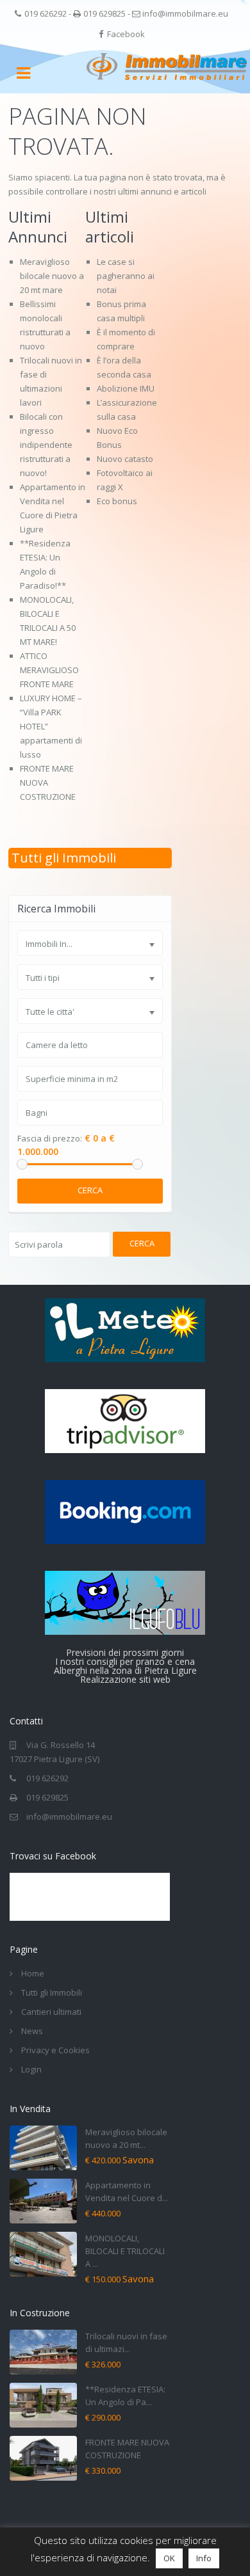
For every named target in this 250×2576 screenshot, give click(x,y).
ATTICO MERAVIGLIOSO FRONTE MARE (49, 670)
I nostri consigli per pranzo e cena (125, 1661)
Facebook (126, 34)
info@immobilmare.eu (185, 13)
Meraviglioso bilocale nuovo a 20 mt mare (52, 276)
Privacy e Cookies (55, 2050)
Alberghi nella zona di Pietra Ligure (125, 1670)
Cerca (90, 1190)
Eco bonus (117, 501)
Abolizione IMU (126, 388)
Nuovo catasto (125, 459)
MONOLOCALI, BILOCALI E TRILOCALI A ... (125, 2251)
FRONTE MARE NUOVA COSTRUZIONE (48, 783)
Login (31, 2069)
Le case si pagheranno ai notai (126, 276)
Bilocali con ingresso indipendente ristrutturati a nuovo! (46, 445)
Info (204, 2558)
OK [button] (169, 2558)
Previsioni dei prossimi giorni (125, 1652)
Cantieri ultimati (51, 2012)
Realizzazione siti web (125, 1679)
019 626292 (46, 13)
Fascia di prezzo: (50, 1139)
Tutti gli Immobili (64, 858)
